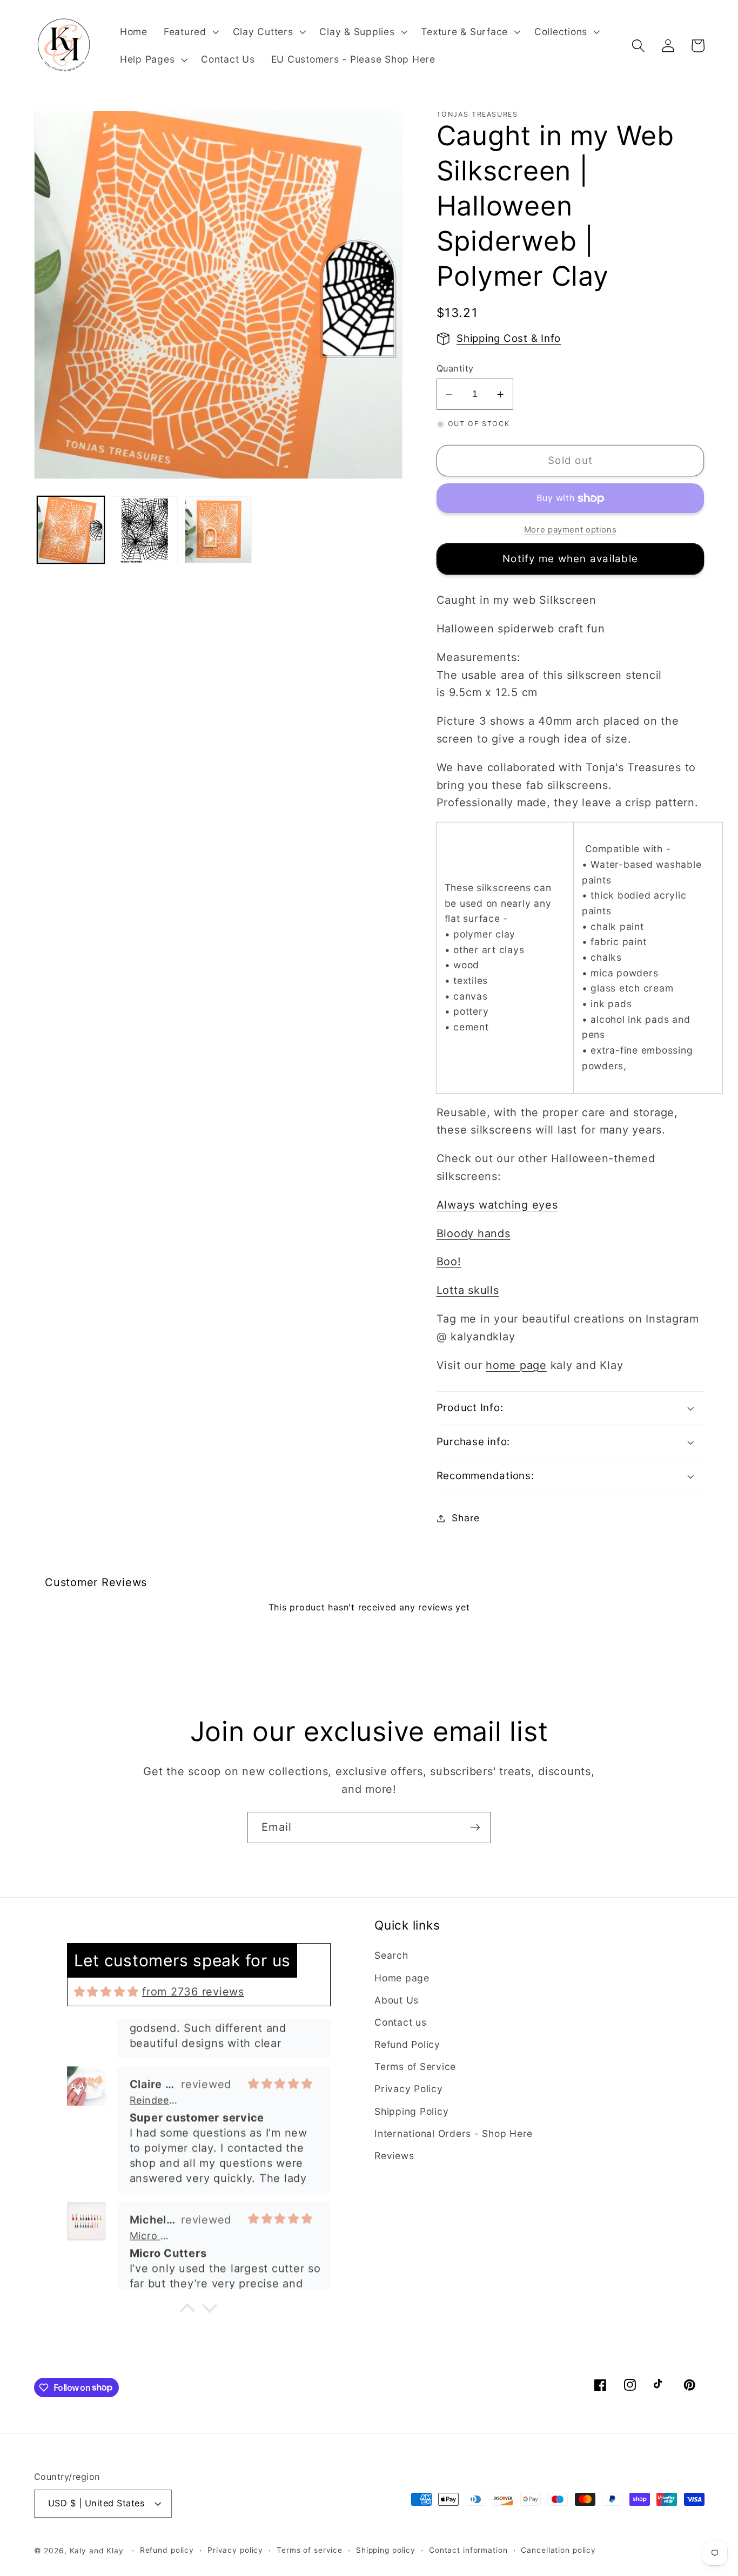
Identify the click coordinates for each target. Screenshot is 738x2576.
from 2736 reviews (193, 1992)
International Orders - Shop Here (454, 2133)
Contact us (401, 2022)
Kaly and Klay (97, 2551)
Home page (402, 1978)
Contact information (468, 2550)
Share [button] (466, 1518)
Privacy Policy (409, 2089)
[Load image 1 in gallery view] (71, 530)
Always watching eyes (497, 1205)
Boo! (449, 1262)
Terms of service (310, 2550)
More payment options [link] (571, 530)
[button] (190, 32)
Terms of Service (415, 2066)
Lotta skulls (468, 1290)
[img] (106, 1992)
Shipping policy (386, 2550)
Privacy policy (235, 2550)
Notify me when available (570, 559)
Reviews (394, 2156)
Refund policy (167, 2550)
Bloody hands (474, 1233)
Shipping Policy (411, 2111)
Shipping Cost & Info (509, 338)
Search (391, 1955)
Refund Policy (407, 2044)
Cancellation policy (558, 2550)
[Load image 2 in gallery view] (144, 530)
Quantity (455, 368)
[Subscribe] (475, 1828)
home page (516, 1365)
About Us (397, 2000)
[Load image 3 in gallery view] (218, 530)
